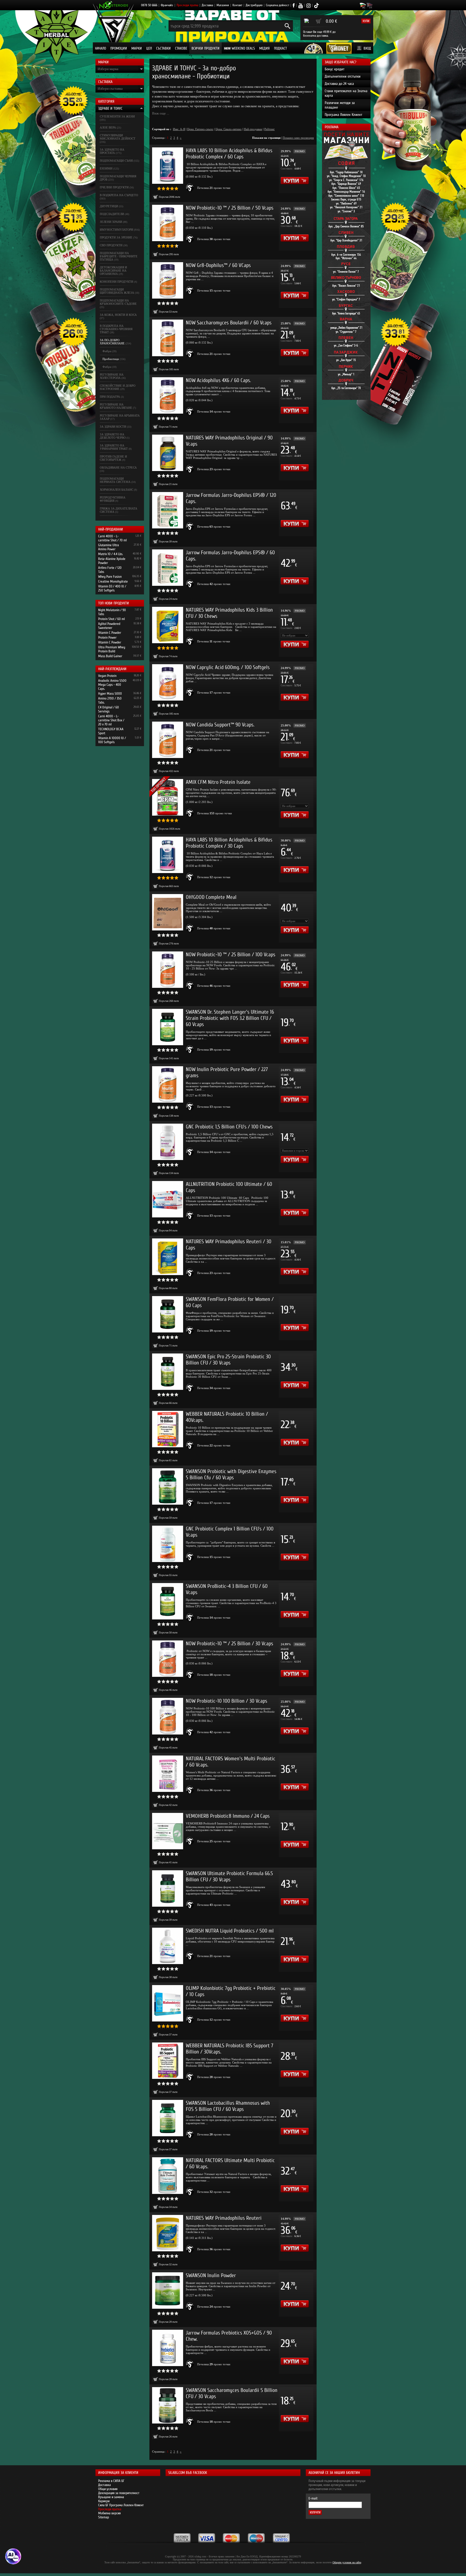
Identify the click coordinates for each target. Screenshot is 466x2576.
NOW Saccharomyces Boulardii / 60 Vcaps (229, 323)
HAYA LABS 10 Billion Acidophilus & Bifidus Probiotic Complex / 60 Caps (229, 154)
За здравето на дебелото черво (113, 436)
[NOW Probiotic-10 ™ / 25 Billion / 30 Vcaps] (168, 1659)
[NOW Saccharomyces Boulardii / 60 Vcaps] (168, 338)
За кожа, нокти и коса (118, 315)
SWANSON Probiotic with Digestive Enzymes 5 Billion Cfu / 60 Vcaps (231, 1474)
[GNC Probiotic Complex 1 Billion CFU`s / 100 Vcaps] (168, 1544)
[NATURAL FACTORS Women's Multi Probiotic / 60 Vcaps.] (168, 1774)
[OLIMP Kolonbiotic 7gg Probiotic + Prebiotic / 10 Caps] (168, 2003)
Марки (137, 48)
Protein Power (107, 637)
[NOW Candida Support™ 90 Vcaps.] (168, 740)
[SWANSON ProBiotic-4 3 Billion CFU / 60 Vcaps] (168, 1601)
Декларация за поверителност (119, 2493)
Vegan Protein (107, 676)
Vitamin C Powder (110, 633)
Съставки (163, 48)
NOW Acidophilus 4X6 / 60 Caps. (218, 380)
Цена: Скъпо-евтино (229, 129)
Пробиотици (111, 359)
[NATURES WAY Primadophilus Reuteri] (168, 2233)
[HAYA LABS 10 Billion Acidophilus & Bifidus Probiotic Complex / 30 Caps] (168, 855)
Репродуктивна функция (113, 499)
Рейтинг (270, 129)
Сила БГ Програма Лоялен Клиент (121, 2505)
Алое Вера (108, 127)
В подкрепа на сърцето (119, 195)
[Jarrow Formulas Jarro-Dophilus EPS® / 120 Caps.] (168, 510)
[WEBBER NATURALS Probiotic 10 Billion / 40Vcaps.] (168, 1429)
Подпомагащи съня (116, 161)
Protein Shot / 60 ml (112, 619)
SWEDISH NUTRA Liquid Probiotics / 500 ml (230, 1931)
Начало (100, 48)
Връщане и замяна (111, 2497)
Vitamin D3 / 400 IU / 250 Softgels (112, 588)
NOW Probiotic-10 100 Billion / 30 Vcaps (227, 1701)
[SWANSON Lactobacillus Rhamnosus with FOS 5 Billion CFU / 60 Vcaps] (168, 2118)
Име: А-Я (179, 129)
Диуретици (109, 206)
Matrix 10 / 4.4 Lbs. (111, 554)
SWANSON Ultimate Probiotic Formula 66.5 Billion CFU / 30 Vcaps (229, 1876)
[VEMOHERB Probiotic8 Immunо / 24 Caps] (168, 1831)
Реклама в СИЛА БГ (111, 2481)
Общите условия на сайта (347, 2562)
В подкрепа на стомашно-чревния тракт (116, 329)
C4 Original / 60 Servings (109, 709)
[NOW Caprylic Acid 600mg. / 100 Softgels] (168, 682)
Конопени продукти (116, 282)
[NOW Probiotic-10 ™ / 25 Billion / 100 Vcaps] (168, 970)
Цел (149, 48)
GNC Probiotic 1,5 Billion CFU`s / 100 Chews (229, 1127)
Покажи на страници (266, 138)
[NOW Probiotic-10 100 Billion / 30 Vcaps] (168, 1716)
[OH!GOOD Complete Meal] (168, 912)
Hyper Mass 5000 (110, 693)
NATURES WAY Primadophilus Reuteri (224, 2218)
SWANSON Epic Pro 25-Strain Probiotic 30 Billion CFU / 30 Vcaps (228, 1360)
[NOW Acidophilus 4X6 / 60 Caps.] (168, 395)
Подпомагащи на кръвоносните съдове (118, 302)
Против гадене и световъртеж (113, 458)
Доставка (207, 5)
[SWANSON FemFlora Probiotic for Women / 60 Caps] (168, 1314)
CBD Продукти (111, 245)
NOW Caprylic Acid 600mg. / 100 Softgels (228, 667)
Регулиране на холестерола (112, 376)
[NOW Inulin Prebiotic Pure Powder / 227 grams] (168, 1084)
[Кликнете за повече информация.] (190, 188)
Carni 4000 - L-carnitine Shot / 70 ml (112, 538)
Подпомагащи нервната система (115, 480)
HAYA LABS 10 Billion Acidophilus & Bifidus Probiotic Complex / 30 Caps (229, 843)
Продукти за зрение (116, 237)
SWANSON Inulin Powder (211, 2275)
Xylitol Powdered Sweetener (109, 626)
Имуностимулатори (116, 230)
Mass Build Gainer (110, 656)
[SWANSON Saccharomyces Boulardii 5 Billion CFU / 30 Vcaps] (168, 2405)
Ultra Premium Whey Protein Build (112, 649)
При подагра (110, 397)
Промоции (119, 48)
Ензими (106, 168)
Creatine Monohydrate (113, 581)
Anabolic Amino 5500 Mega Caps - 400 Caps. (112, 685)
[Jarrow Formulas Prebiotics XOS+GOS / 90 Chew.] (168, 2348)
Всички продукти (205, 48)
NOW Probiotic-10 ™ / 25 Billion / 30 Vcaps (229, 1644)
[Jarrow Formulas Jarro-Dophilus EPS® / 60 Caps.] (168, 568)
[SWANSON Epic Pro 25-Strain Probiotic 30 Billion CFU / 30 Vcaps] (168, 1372)
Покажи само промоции (298, 138)
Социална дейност (277, 5)
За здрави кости (113, 427)
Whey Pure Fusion (110, 577)
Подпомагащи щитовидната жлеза (117, 291)
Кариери (104, 2501)
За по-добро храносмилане (112, 342)
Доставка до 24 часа (339, 84)
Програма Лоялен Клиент (343, 115)
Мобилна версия (109, 2513)
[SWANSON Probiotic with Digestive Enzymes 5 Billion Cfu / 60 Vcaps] (168, 1486)
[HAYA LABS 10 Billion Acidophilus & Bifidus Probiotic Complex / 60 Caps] (168, 166)
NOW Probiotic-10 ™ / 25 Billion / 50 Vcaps (230, 208)
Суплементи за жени (117, 116)
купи (366, 21)
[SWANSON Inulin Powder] (168, 2291)
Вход (367, 48)
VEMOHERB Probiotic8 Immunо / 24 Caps (228, 1816)
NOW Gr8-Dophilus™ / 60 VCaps (218, 265)
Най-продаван (253, 129)
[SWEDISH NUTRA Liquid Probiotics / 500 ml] (168, 1946)
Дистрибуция (254, 5)
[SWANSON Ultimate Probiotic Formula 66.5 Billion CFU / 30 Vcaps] (168, 1888)
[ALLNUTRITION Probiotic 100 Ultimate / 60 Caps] (168, 1199)
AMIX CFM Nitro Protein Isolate (218, 782)
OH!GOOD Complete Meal (211, 897)
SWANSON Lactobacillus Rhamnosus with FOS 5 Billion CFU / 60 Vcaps (228, 2106)
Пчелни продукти (114, 187)
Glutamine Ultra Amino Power (109, 547)
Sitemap (104, 2517)
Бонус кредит (335, 69)
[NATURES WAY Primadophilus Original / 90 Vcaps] (168, 453)
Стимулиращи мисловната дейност (118, 137)
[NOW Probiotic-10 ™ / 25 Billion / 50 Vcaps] (168, 223)
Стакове (181, 48)
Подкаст (280, 48)
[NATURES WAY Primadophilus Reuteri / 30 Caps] (168, 1257)
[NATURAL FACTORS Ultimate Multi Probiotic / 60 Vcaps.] (168, 2175)
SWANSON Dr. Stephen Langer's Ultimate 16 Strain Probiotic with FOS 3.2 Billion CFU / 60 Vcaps (230, 1018)
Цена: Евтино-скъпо (200, 129)
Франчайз (167, 5)
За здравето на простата (112, 151)
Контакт (237, 5)
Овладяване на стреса (118, 468)
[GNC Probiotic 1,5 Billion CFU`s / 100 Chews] (168, 1142)
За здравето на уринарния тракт (114, 447)
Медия (264, 48)
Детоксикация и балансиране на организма (113, 271)
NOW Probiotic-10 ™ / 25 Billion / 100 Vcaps (231, 955)
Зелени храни (111, 222)
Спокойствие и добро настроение (118, 387)
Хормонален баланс (116, 490)
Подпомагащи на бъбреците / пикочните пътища (119, 256)
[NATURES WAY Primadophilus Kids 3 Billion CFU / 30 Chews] (168, 625)
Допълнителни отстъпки (343, 76)
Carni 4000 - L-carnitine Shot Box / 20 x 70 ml (111, 720)
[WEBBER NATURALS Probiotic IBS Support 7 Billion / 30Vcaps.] (168, 2061)
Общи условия (108, 2489)
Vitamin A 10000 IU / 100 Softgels (112, 740)
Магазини (223, 5)
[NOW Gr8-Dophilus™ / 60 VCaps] (168, 280)
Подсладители (112, 214)
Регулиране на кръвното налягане (116, 406)
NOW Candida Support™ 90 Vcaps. (220, 725)
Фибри (107, 351)
